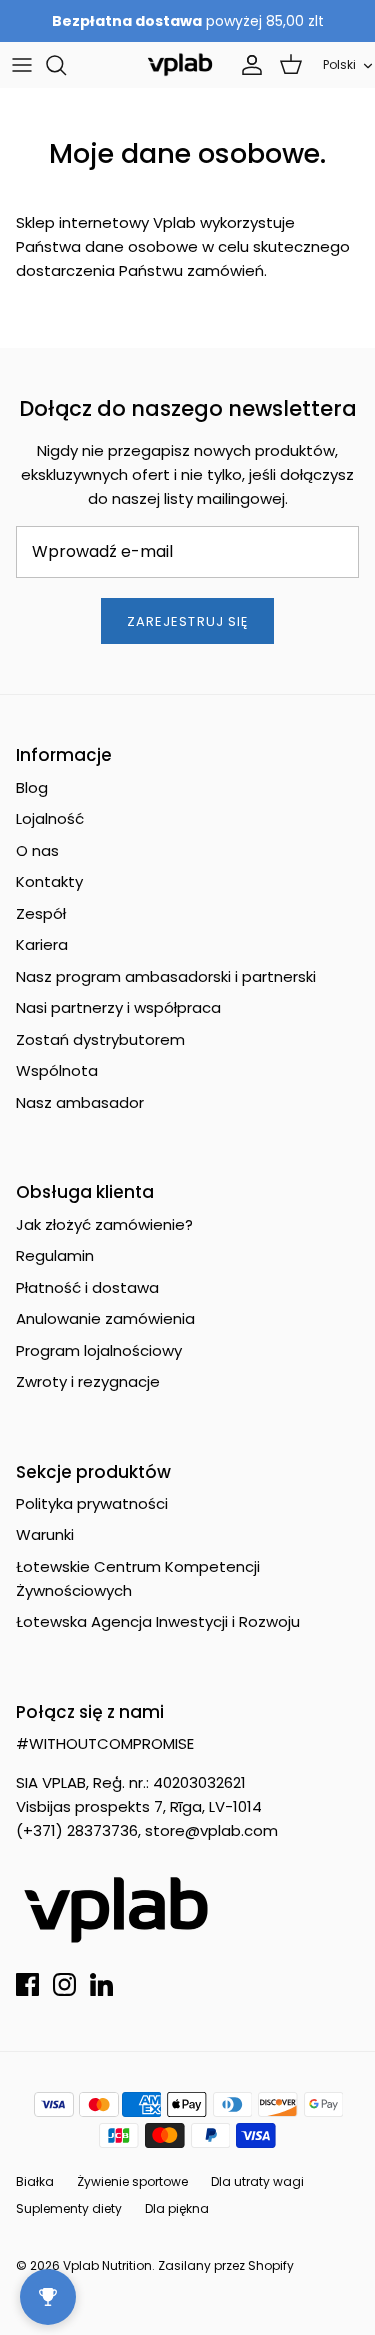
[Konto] (247, 65)
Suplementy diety (69, 2208)
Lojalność (50, 818)
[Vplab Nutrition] (180, 64)
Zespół (41, 913)
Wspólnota (57, 1070)
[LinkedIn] (101, 1984)
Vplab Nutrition (107, 2265)
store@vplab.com (211, 1830)
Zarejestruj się (187, 621)
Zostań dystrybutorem (100, 1039)
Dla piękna (177, 2208)
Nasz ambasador (80, 1102)
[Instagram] (64, 1984)
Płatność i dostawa (87, 1287)
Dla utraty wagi (257, 2181)
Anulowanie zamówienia (105, 1318)
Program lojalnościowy (99, 1350)
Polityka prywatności (92, 1503)
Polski (339, 64)
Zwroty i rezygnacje (88, 1381)
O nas (37, 850)
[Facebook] (27, 1984)
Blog (32, 787)
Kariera (42, 944)
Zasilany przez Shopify (226, 2265)
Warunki (45, 1534)
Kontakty (49, 881)
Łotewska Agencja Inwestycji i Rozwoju (158, 1621)
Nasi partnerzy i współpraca (118, 1007)
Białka (35, 2181)
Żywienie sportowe (132, 2181)
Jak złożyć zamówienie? (104, 1224)
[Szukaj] (66, 65)
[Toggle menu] (22, 65)
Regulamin (55, 1255)
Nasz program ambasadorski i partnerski (166, 976)
